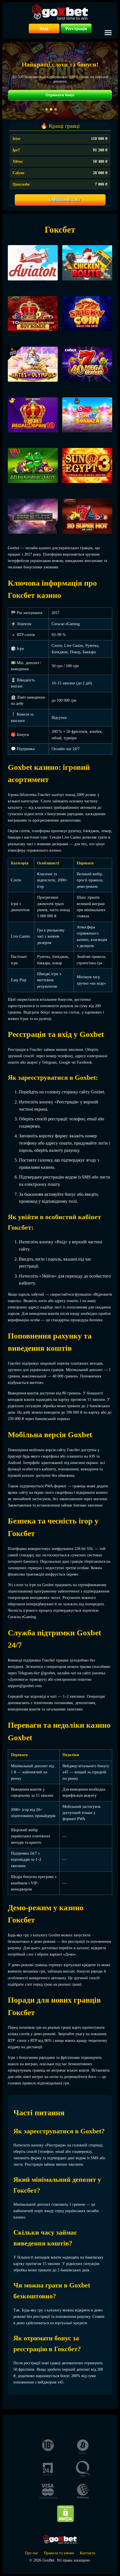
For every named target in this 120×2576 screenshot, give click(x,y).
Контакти (88, 2553)
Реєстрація (76, 29)
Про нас (32, 2553)
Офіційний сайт (65, 200)
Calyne (18, 173)
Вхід (44, 29)
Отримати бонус (60, 95)
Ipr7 (16, 150)
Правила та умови (59, 2553)
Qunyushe (21, 184)
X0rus (18, 162)
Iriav (17, 139)
